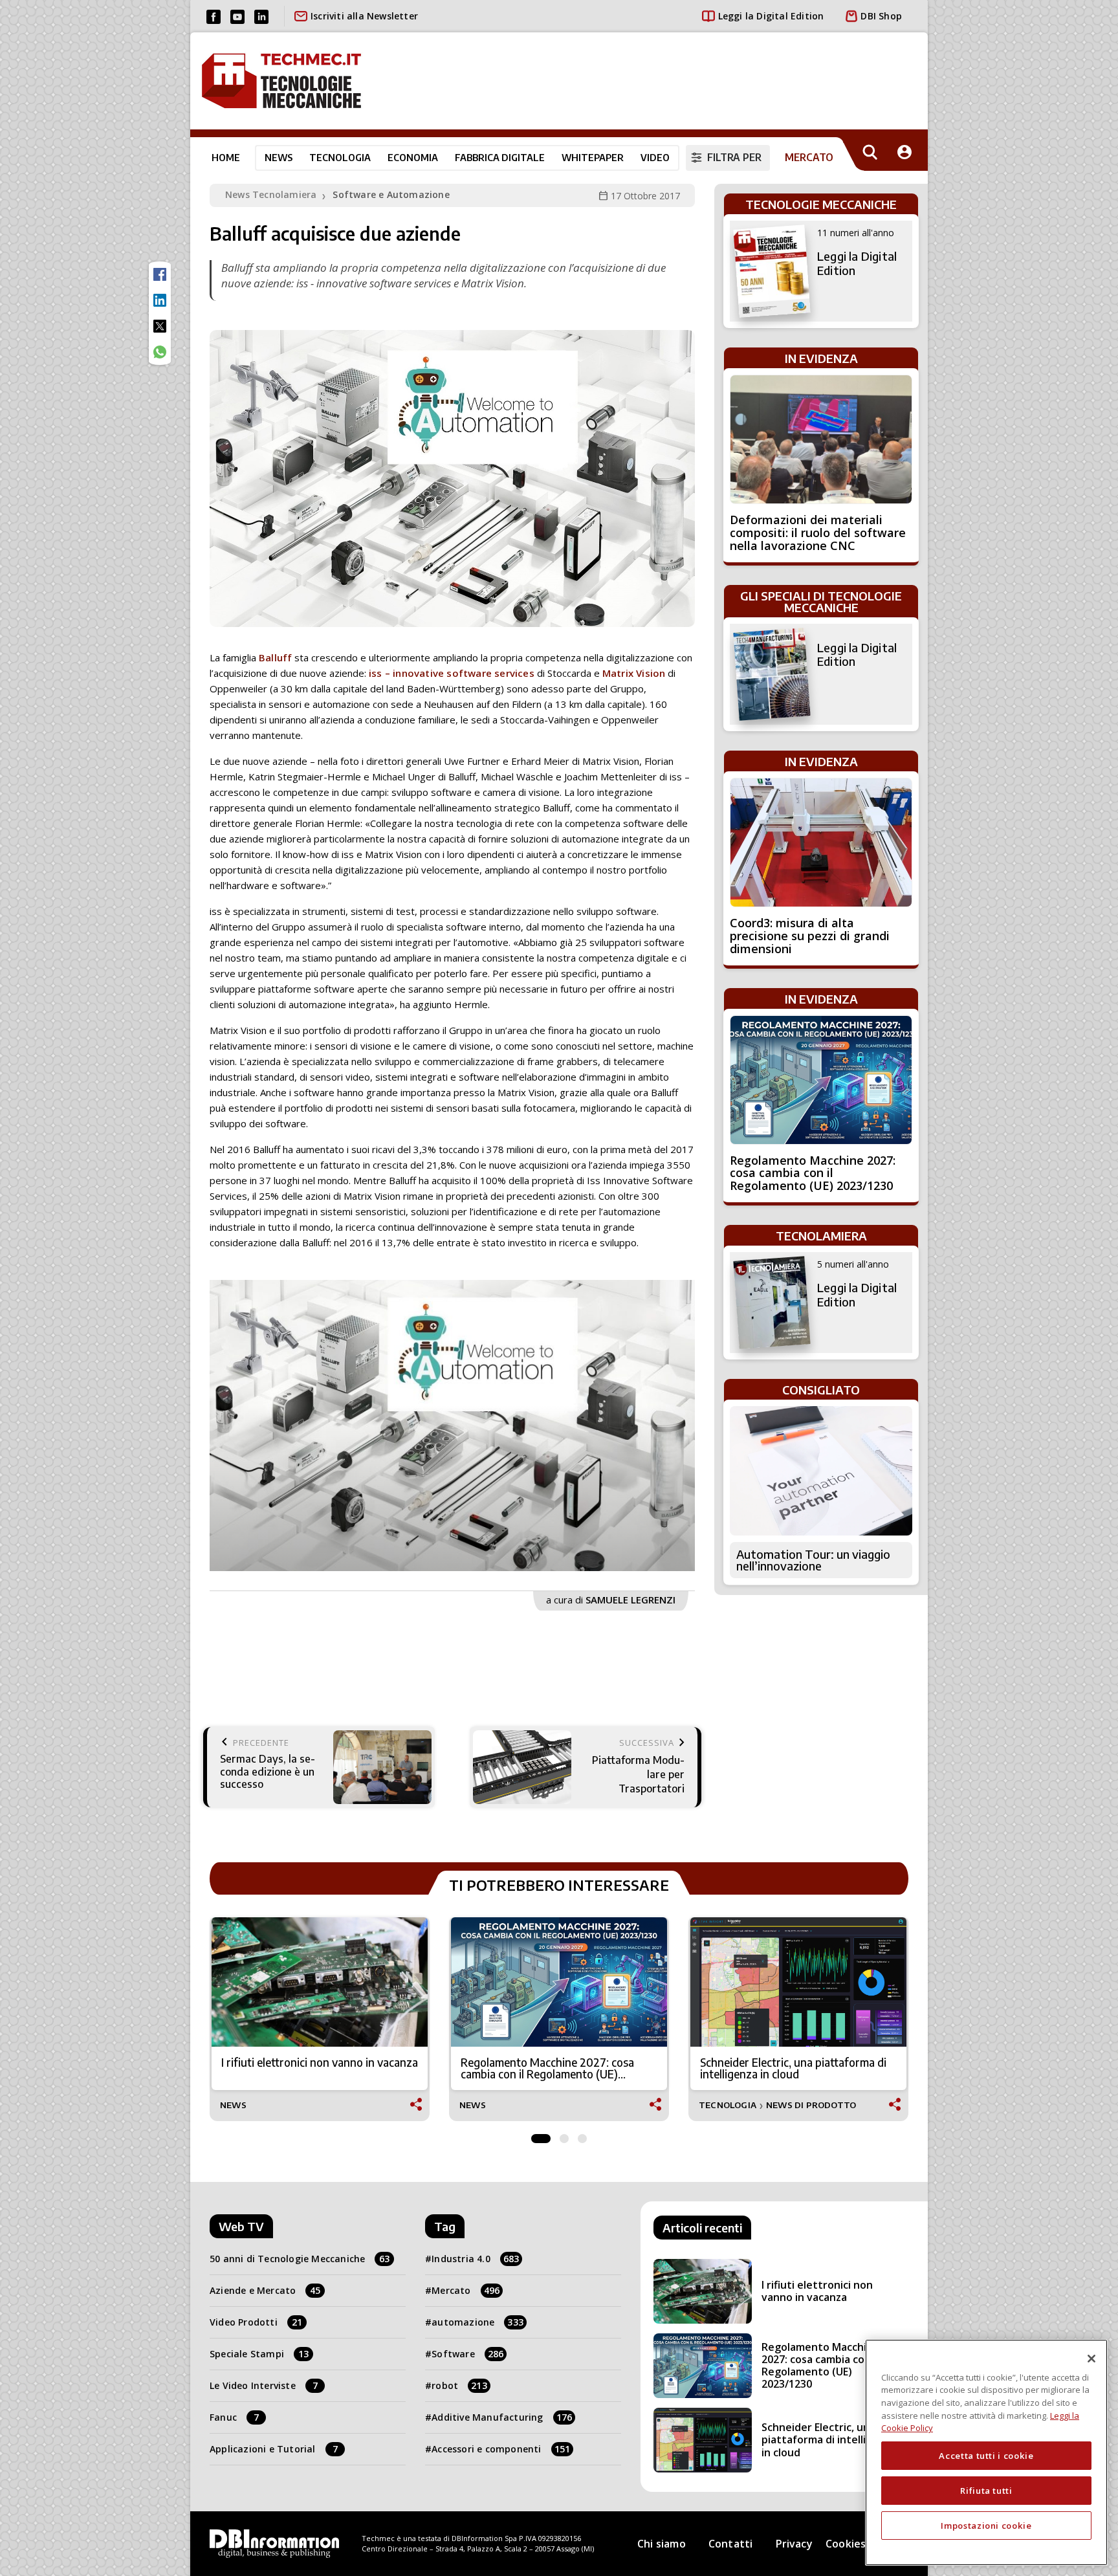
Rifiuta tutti (986, 2491)
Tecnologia (340, 157)
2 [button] (564, 2135)
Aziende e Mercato (265, 2290)
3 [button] (582, 2135)
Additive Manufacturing (502, 2417)
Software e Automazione (391, 194)
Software (467, 2354)
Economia (413, 157)
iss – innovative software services (452, 673)
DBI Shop (881, 16)
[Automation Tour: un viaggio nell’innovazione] (821, 1471)
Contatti (731, 2544)
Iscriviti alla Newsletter (364, 16)
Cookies (846, 2544)
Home (226, 157)
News (279, 157)
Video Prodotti (256, 2322)
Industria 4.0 (475, 2259)
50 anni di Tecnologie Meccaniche (300, 2259)
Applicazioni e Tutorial (274, 2449)
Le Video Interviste (264, 2385)
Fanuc (234, 2417)
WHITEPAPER (593, 157)
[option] (452, 1426)
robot (459, 2385)
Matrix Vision (634, 673)
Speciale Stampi (259, 2354)
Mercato (466, 2290)
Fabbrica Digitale (500, 157)
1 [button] (541, 2135)
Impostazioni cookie (986, 2526)
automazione (477, 2322)
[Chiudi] (1091, 2359)
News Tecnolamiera (271, 194)
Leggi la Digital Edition (771, 16)
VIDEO (655, 157)
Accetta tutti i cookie (986, 2456)
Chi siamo (662, 2544)
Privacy (794, 2544)
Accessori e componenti (501, 2449)
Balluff (275, 657)
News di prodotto (811, 2105)
